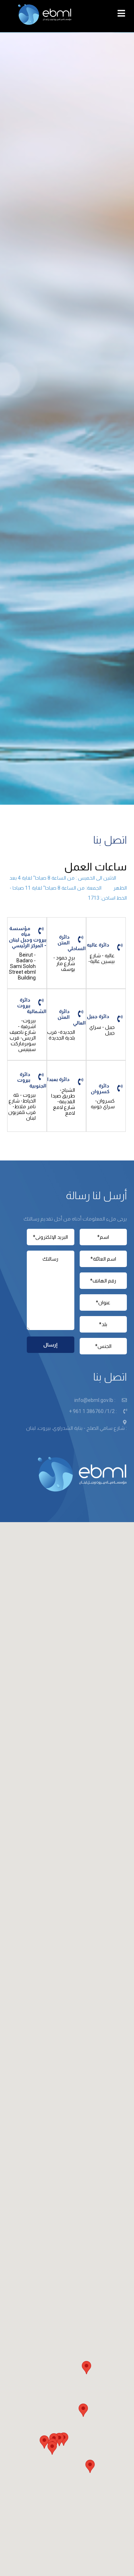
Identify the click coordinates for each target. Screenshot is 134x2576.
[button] (44, 2442)
